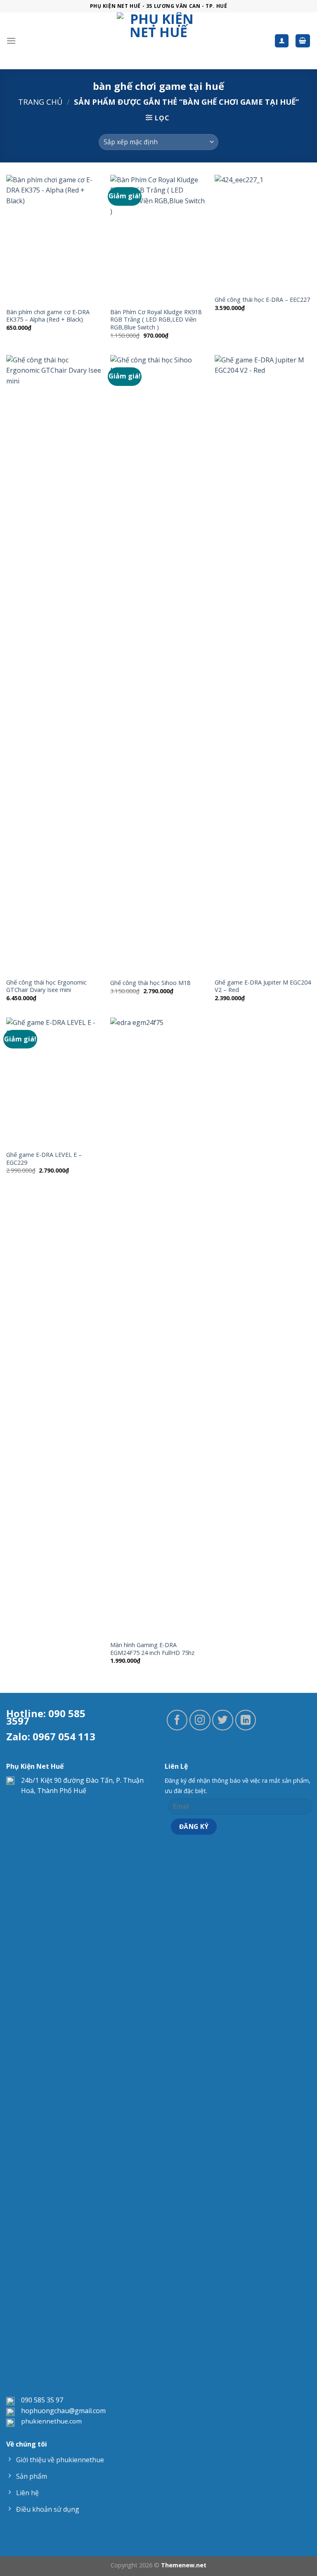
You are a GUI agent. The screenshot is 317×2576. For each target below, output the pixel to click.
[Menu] (11, 41)
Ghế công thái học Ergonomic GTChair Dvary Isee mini (46, 986)
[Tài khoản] (282, 41)
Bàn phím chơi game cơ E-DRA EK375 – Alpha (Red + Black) (48, 316)
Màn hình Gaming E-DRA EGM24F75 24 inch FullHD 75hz (152, 1649)
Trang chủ (40, 102)
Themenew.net (184, 2565)
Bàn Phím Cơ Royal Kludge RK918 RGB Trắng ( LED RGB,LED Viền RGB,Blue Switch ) (156, 320)
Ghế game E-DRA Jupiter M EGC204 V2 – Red (263, 986)
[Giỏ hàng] (303, 41)
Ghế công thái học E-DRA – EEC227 (262, 300)
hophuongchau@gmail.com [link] (63, 2411)
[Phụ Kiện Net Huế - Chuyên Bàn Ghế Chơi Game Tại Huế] (159, 41)
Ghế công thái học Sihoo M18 (150, 983)
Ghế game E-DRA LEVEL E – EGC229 (44, 1159)
